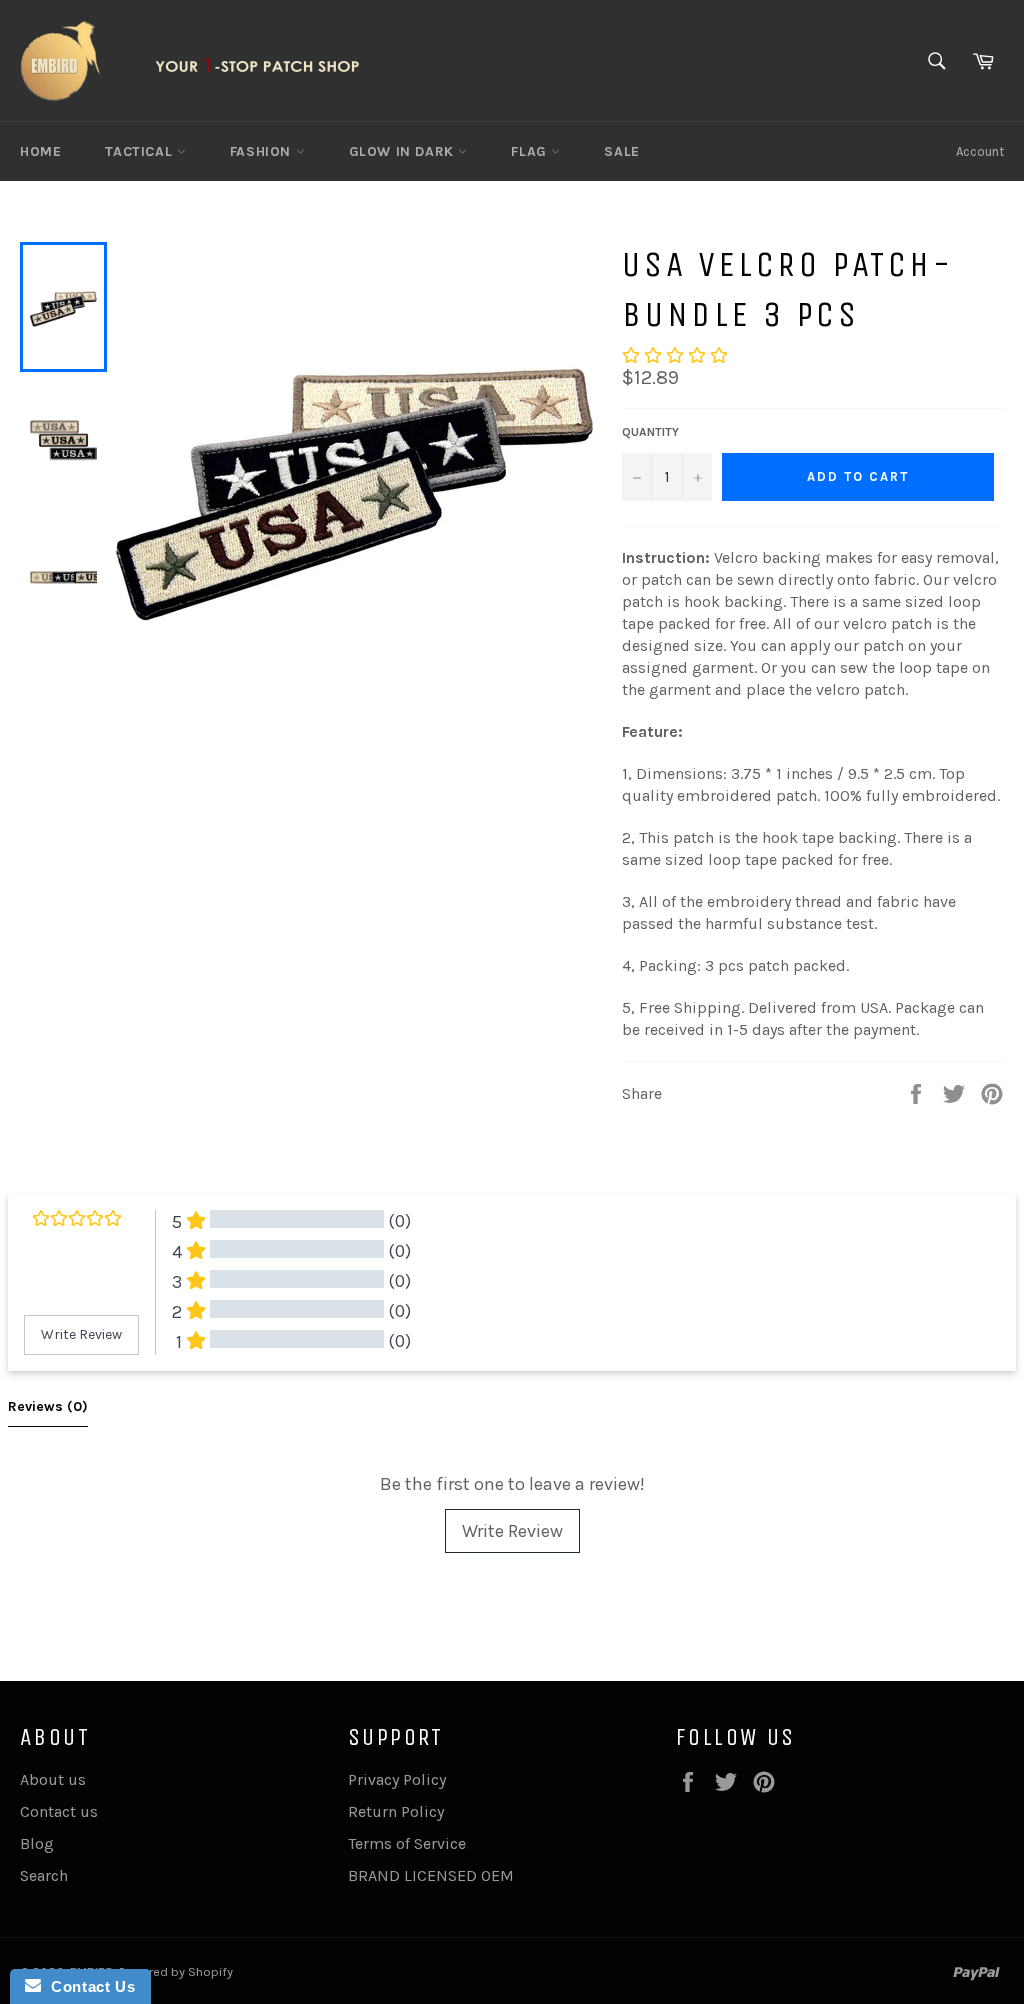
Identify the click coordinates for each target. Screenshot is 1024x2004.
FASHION (263, 151)
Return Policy (396, 1811)
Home (40, 151)
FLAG (531, 151)
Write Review (512, 1531)
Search (44, 1875)
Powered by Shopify (176, 1971)
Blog (37, 1843)
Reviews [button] (48, 1406)
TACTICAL (140, 151)
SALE (621, 151)
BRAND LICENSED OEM (431, 1875)
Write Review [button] (81, 1334)
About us (53, 1779)
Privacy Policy (397, 1779)
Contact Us (88, 1986)
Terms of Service (407, 1843)
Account (980, 151)
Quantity (650, 432)
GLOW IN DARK (404, 151)
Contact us (59, 1811)
